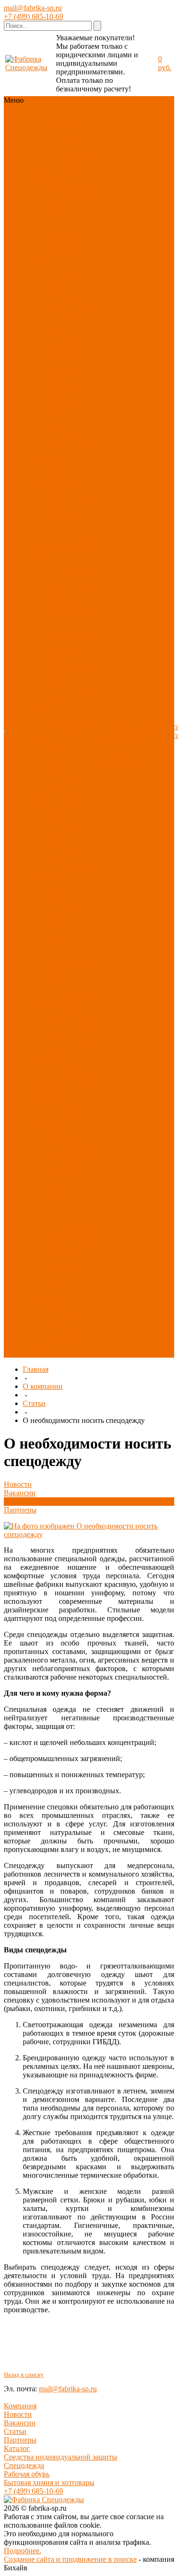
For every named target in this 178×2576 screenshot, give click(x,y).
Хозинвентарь (60, 1080)
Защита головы (62, 569)
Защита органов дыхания (66, 607)
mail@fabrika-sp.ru (33, 8)
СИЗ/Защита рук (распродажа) (64, 1306)
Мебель (49, 1097)
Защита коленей (63, 731)
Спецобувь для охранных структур (69, 496)
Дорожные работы (67, 1225)
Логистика (54, 1200)
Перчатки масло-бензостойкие (64, 820)
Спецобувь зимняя (67, 441)
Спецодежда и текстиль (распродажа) (60, 1345)
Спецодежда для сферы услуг (64, 360)
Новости (18, 1484)
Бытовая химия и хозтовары (49, 2482)
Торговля (77, 1157)
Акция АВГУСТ (64, 1276)
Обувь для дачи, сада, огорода (68, 548)
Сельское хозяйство (69, 1242)
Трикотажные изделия (59, 411)
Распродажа (56, 219)
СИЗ (81, 143)
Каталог (17, 2448)
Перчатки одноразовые (58, 923)
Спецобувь (55, 143)
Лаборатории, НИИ (69, 1114)
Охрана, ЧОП (59, 1208)
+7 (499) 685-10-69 (33, 16)
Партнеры (20, 1510)
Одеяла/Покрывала (68, 1033)
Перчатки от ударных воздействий (57, 774)
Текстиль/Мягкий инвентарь (66, 164)
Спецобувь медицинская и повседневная (61, 458)
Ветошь (82, 1046)
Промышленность (66, 1234)
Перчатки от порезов (57, 863)
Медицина (54, 1123)
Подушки (52, 1046)
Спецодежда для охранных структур (69, 300)
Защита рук (56, 151)
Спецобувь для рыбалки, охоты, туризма (64, 535)
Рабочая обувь (27, 2474)
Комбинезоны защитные (60, 599)
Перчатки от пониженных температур (58, 901)
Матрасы (52, 1055)
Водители (53, 1217)
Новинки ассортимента (59, 121)
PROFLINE (56, 211)
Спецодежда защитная (57, 283)
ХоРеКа (50, 1149)
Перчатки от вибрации (57, 974)
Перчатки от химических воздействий (57, 842)
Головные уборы (64, 398)
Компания (20, 2406)
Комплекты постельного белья (67, 1016)
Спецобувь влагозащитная (61, 514)
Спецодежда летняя (69, 271)
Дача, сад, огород (65, 1166)
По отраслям (57, 194)
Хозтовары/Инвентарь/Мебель (68, 181)
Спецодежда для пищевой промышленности (66, 381)
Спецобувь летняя (66, 433)
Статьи (34, 1403)
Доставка (117, 748)
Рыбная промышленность (66, 1187)
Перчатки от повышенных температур (66, 876)
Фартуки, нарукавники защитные (58, 654)
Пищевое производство (59, 1136)
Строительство (61, 1251)
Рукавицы (53, 987)
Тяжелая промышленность (66, 1264)
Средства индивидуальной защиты (61, 2457)
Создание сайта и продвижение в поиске (70, 2559)
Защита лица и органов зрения (62, 582)
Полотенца (55, 1029)
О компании (43, 1386)
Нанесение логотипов (119, 735)
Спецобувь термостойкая (59, 479)
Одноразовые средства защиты (64, 718)
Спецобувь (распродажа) (58, 1323)
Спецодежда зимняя (57, 258)
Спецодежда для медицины (64, 343)
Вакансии (20, 1493)
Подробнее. (23, 2551)
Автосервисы (59, 1174)
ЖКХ (82, 1200)
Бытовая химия (62, 1089)
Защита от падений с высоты (67, 633)
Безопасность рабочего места (61, 744)
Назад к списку (24, 2375)
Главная (36, 1369)
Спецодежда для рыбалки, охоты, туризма (64, 322)
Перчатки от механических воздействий (60, 799)
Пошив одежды (114, 718)
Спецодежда (57, 134)
